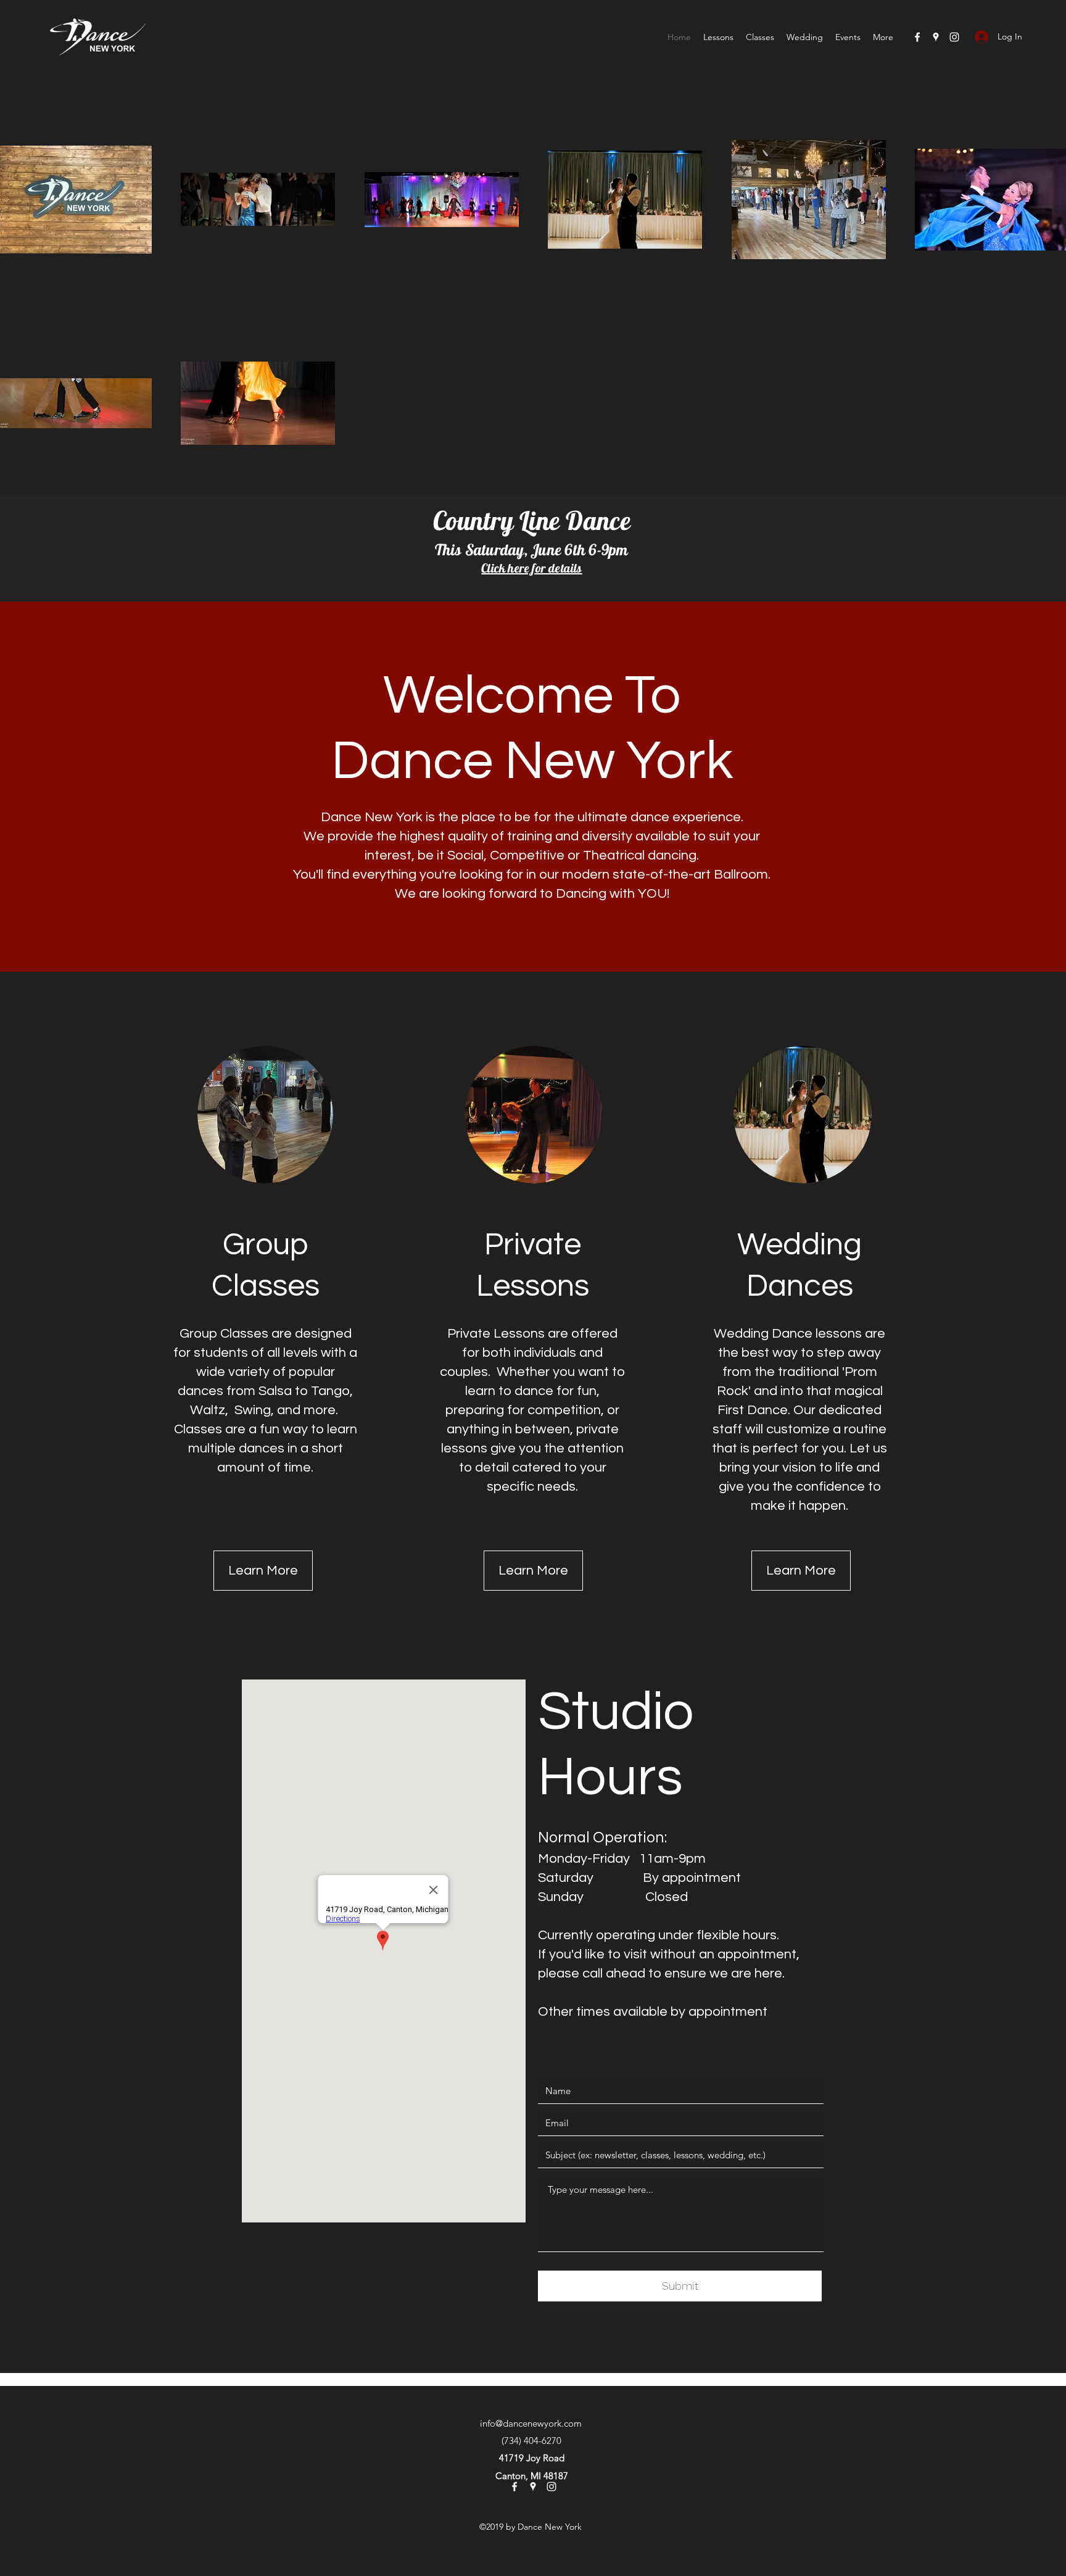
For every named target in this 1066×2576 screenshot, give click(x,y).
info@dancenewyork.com (531, 2423)
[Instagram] (954, 37)
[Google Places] (936, 37)
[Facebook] (917, 37)
